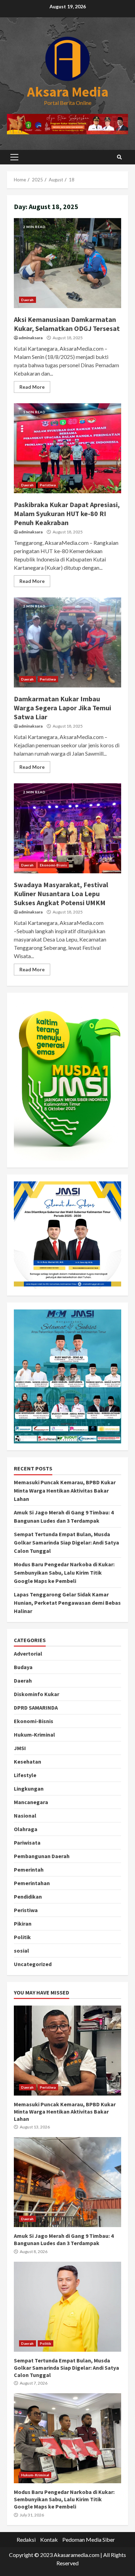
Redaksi (26, 2539)
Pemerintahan (32, 1883)
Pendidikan (28, 1897)
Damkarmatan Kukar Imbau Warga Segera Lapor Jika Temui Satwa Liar (67, 642)
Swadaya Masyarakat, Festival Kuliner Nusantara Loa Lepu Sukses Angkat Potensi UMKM (67, 828)
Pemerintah (29, 1870)
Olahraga (26, 1829)
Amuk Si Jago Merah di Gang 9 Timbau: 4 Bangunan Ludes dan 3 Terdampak (67, 2182)
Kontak (49, 2539)
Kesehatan (28, 1762)
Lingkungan (29, 1789)
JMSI (20, 1748)
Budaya (23, 1667)
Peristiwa (48, 485)
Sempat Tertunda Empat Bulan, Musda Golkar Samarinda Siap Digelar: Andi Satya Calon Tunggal (66, 1542)
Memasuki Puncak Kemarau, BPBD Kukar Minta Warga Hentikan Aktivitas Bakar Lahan (65, 1490)
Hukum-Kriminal (34, 1735)
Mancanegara (31, 1802)
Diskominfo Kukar (37, 1694)
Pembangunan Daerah (42, 1856)
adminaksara (31, 338)
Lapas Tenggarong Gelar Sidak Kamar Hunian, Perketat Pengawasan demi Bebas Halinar (67, 1603)
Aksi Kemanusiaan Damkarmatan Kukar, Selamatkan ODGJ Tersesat (67, 263)
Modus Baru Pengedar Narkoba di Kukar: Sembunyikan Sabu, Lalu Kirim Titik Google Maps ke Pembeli (64, 1573)
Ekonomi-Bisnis (53, 865)
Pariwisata (27, 1843)
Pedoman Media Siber (89, 2539)
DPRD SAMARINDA (36, 1708)
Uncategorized (33, 1964)
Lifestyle (25, 1775)
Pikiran (23, 1924)
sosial (21, 1951)
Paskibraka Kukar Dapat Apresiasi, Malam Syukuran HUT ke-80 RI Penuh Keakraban (67, 448)
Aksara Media (68, 92)
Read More (32, 387)
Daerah (28, 300)
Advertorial (28, 1654)
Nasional (25, 1816)
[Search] (119, 157)
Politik (22, 1937)
